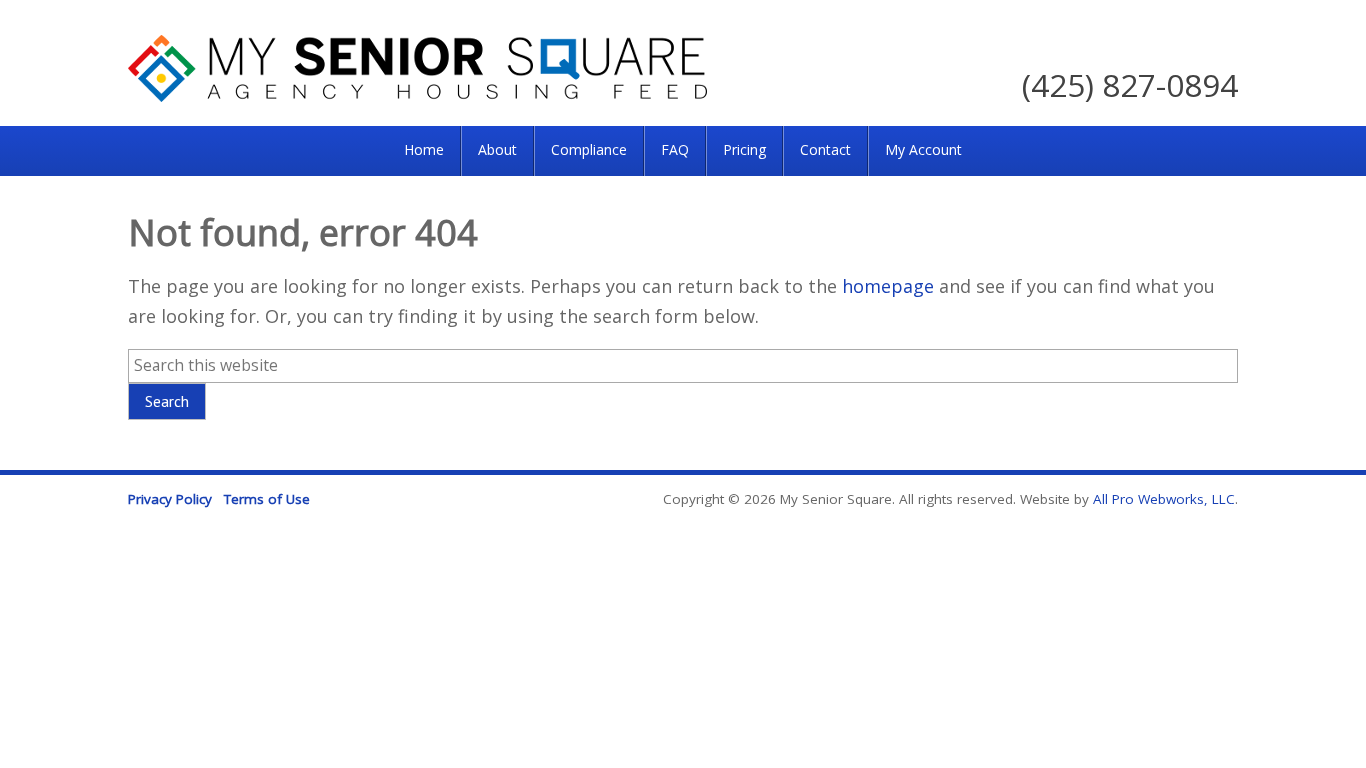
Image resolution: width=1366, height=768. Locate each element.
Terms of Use (267, 499)
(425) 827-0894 (1130, 84)
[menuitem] (424, 151)
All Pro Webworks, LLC (1164, 499)
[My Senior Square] (417, 95)
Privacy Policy (170, 499)
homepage (888, 286)
